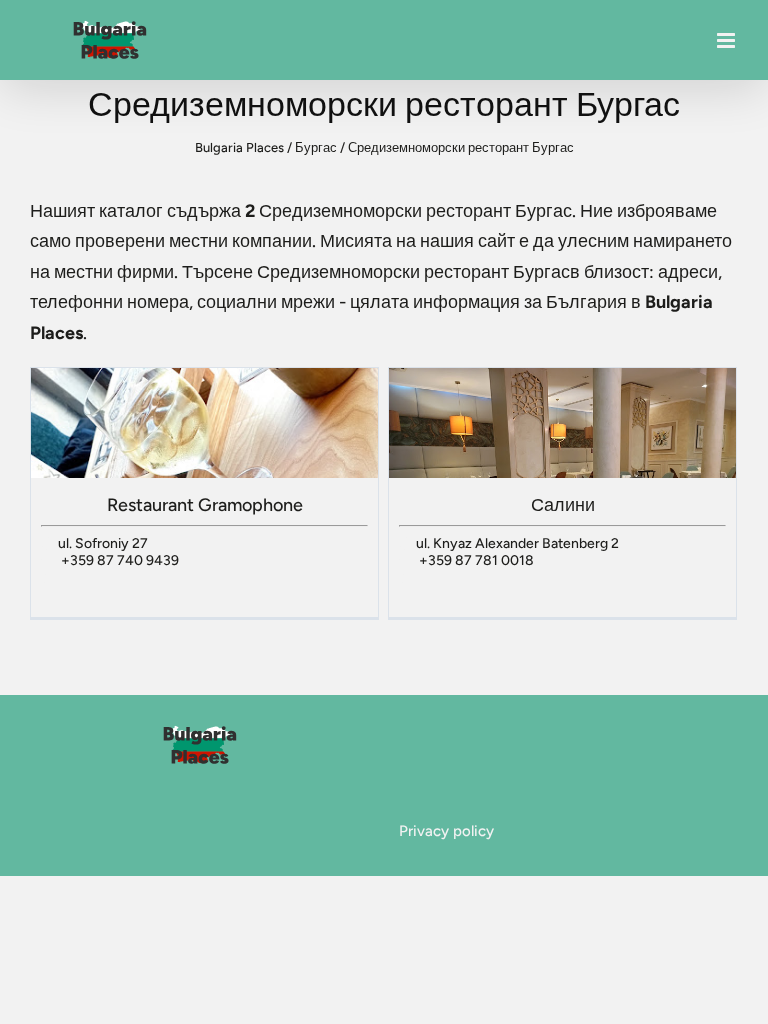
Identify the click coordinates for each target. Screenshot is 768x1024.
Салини (563, 505)
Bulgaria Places (239, 147)
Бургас (316, 147)
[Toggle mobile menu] (727, 40)
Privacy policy (446, 831)
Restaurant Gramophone (205, 505)
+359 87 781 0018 (476, 560)
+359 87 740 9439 (120, 560)
